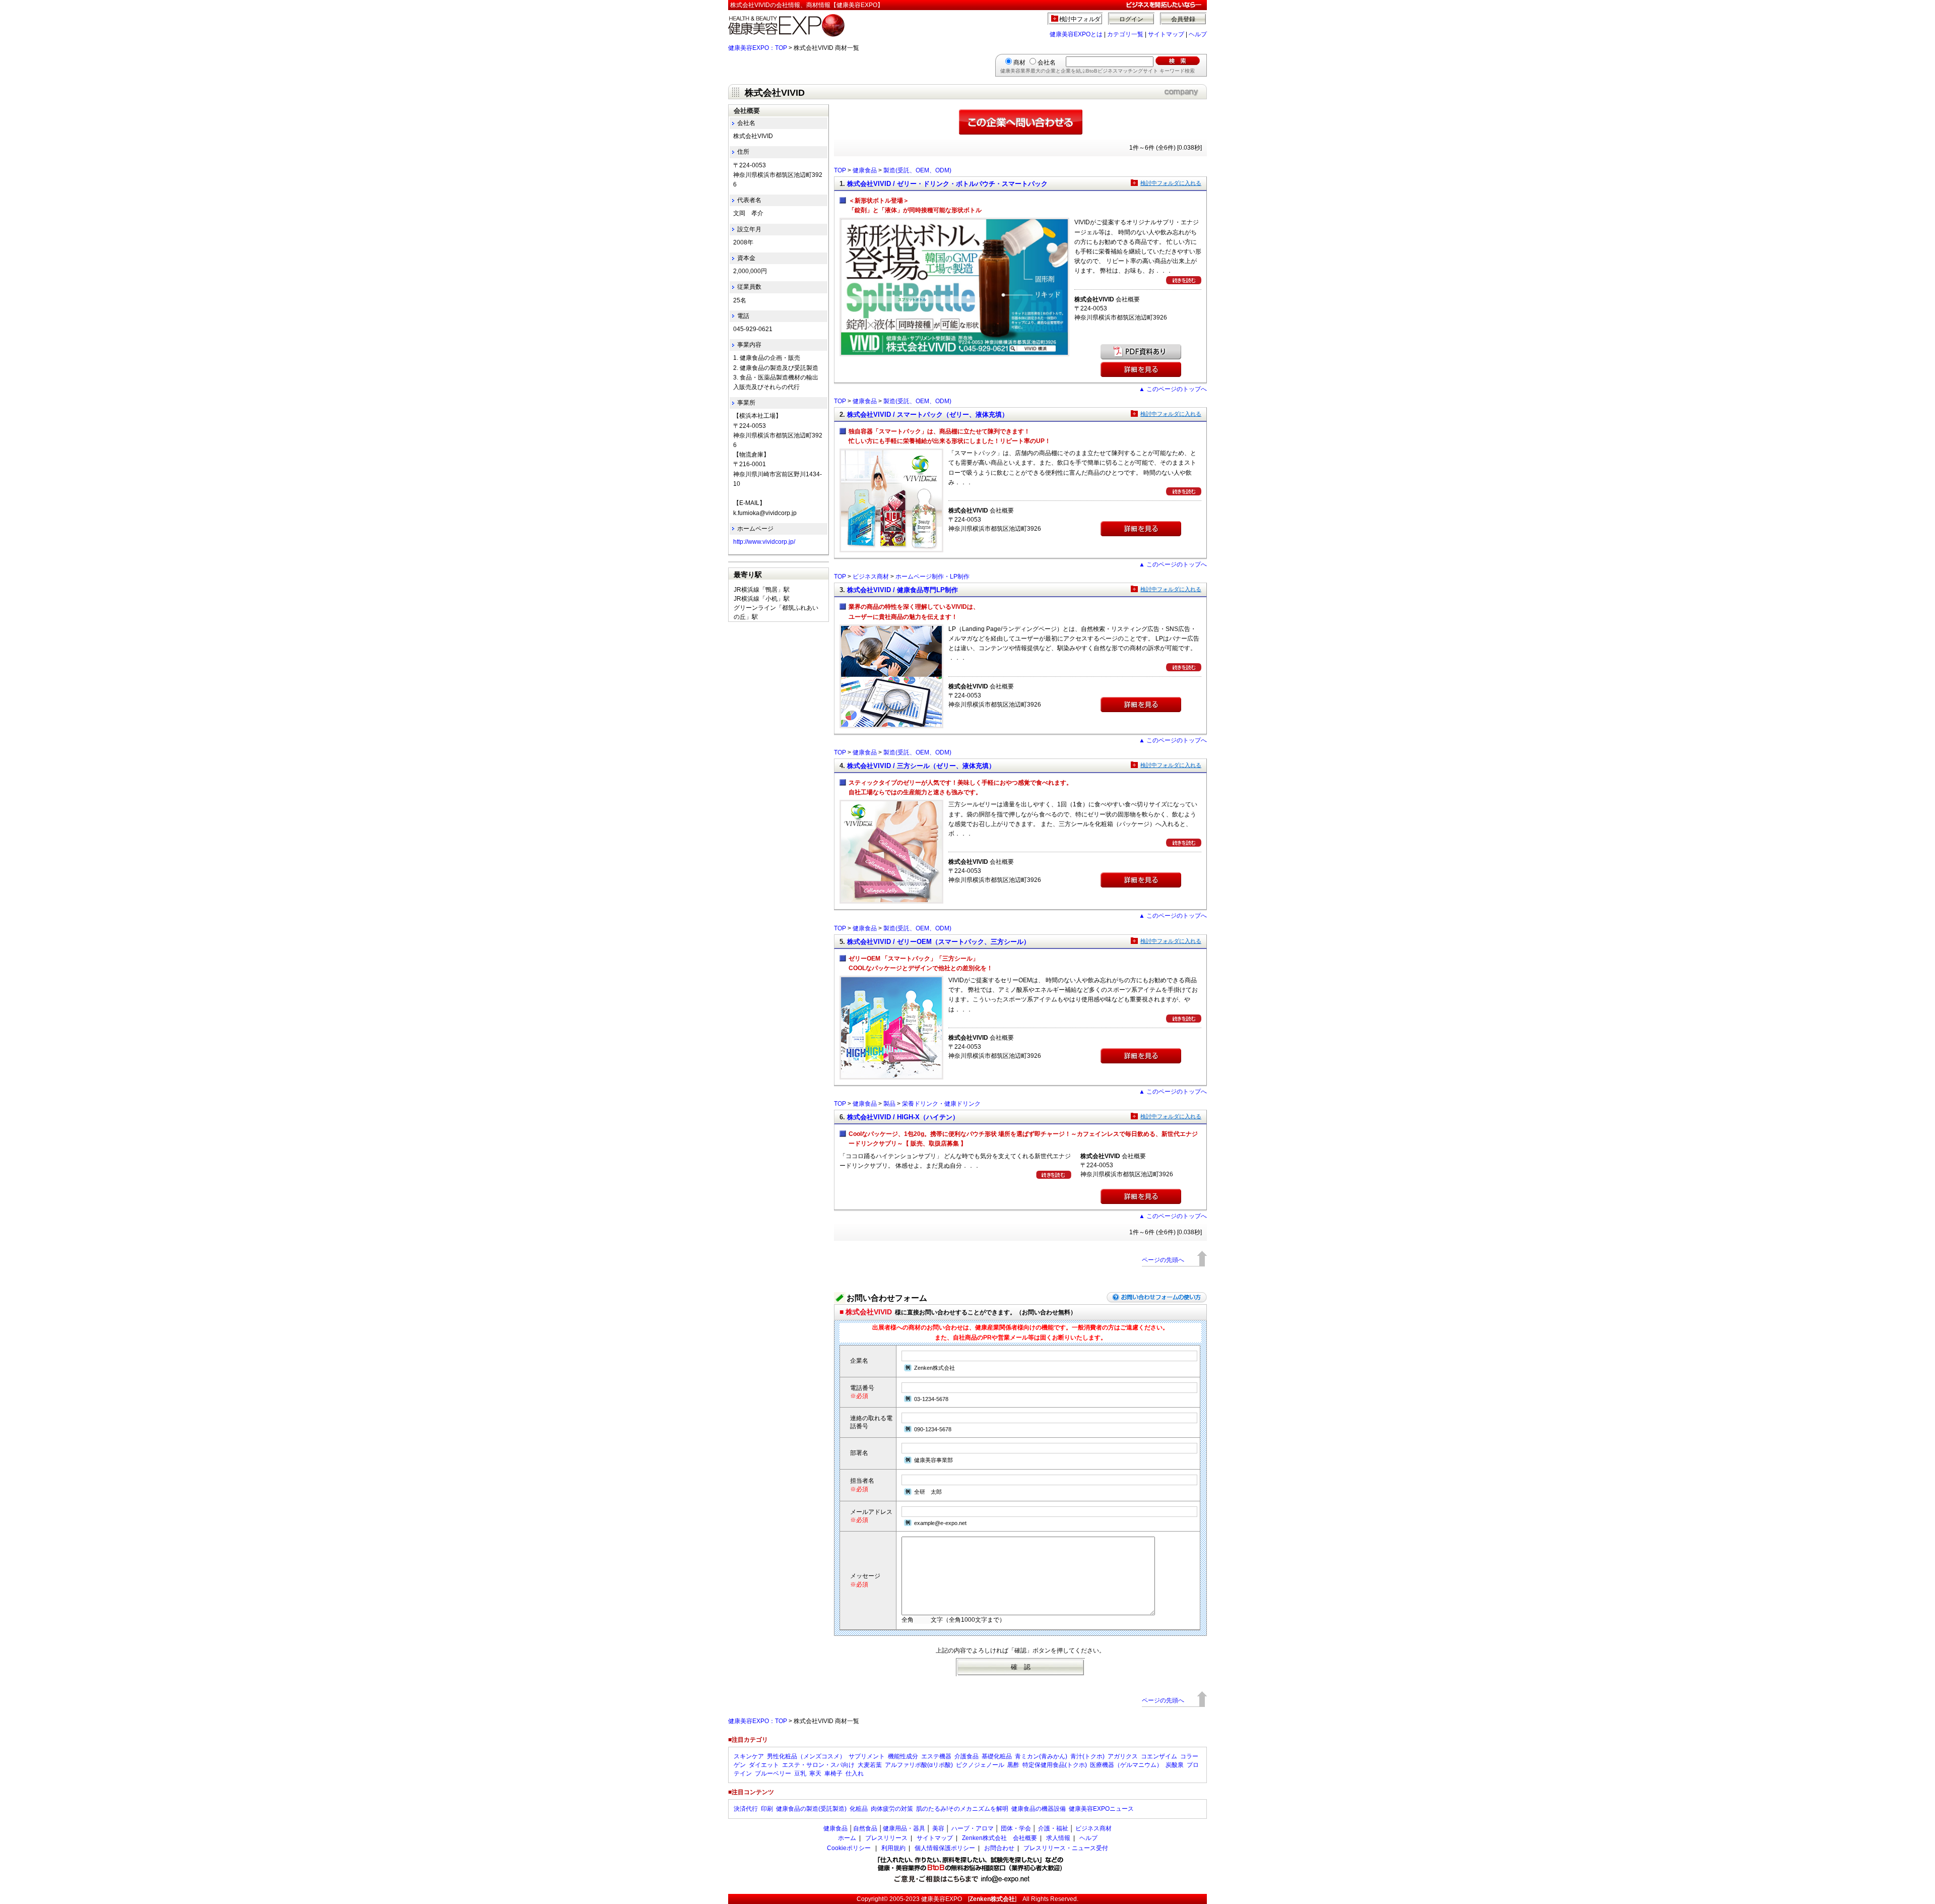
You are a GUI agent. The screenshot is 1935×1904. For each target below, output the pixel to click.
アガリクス (1123, 1756)
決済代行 (746, 1809)
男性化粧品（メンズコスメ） (806, 1756)
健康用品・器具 (904, 1828)
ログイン (1131, 19)
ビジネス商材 (871, 577)
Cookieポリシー (849, 1848)
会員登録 (1183, 19)
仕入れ (855, 1773)
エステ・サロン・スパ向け (818, 1765)
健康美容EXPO (942, 1899)
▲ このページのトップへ (1173, 389)
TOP (840, 170)
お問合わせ (999, 1848)
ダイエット (764, 1765)
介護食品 (966, 1756)
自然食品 (865, 1828)
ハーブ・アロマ (973, 1828)
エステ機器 (936, 1756)
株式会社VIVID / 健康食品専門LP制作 (902, 590)
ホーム (847, 1838)
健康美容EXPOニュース (1101, 1809)
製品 (889, 1104)
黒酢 (1013, 1765)
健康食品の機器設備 (1039, 1809)
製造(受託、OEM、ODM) (917, 170)
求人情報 (1058, 1838)
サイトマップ (1166, 34)
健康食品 (865, 170)
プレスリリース (886, 1838)
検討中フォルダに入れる (1171, 183)
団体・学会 (1016, 1828)
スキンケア (749, 1756)
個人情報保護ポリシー (945, 1848)
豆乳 (800, 1773)
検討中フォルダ (1080, 19)
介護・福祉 (1053, 1828)
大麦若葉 (870, 1765)
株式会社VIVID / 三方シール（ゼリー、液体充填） (921, 766)
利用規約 (893, 1848)
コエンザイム (1159, 1756)
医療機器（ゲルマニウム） (1126, 1765)
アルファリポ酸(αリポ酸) (919, 1765)
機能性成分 (903, 1756)
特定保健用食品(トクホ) (1055, 1765)
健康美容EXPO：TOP (758, 48)
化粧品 (859, 1809)
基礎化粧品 (997, 1756)
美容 (938, 1828)
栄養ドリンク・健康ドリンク (941, 1104)
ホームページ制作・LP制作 (932, 577)
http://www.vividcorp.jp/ (764, 542)
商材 (1019, 62)
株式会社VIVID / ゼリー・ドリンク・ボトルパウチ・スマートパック (947, 184)
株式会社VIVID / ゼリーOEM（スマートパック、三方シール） (939, 942)
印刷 (767, 1809)
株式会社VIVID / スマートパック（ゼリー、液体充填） (928, 415)
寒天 (815, 1773)
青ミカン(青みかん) (1041, 1756)
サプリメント (867, 1756)
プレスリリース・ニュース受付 (1066, 1848)
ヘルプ (1198, 34)
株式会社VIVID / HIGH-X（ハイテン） (903, 1117)
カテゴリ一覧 (1125, 34)
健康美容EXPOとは (1076, 34)
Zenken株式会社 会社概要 (999, 1838)
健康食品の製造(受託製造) (811, 1809)
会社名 (1047, 62)
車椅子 (833, 1773)
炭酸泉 (1175, 1765)
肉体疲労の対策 (892, 1809)
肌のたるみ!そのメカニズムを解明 (962, 1809)
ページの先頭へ (1163, 1260)
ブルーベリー (773, 1773)
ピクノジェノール (980, 1765)
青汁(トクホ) (1087, 1756)
